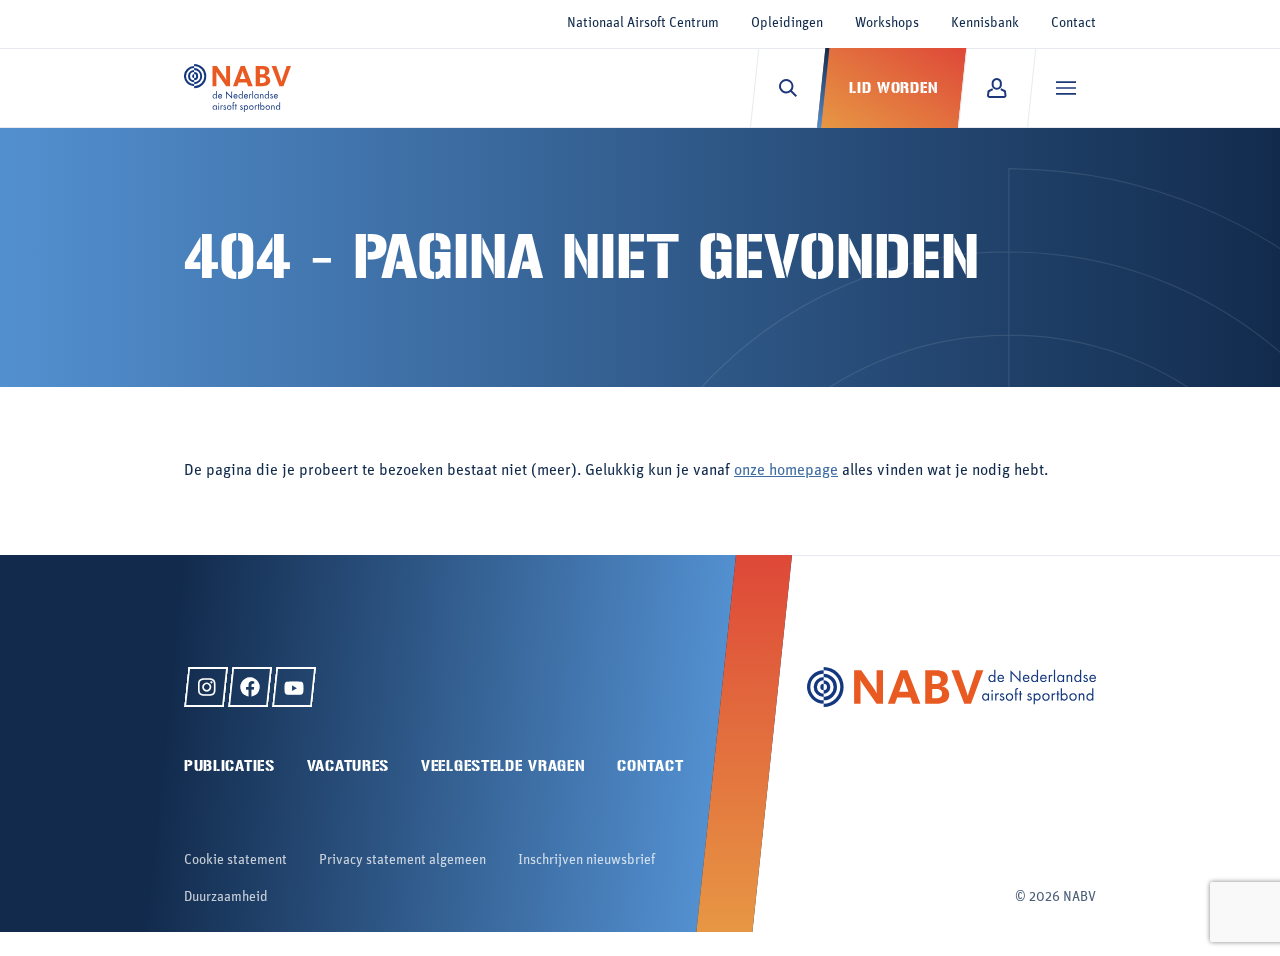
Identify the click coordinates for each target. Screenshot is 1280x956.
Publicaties (229, 765)
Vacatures (348, 765)
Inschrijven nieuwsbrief (586, 860)
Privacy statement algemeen (402, 860)
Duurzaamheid (226, 897)
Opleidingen (787, 23)
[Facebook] (250, 687)
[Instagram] (206, 687)
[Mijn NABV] (996, 88)
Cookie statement (235, 860)
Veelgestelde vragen (503, 765)
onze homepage (786, 471)
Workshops (887, 23)
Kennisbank (985, 23)
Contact (1073, 23)
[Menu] (1065, 88)
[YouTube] (294, 687)
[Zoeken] (787, 88)
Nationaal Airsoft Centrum (643, 23)
